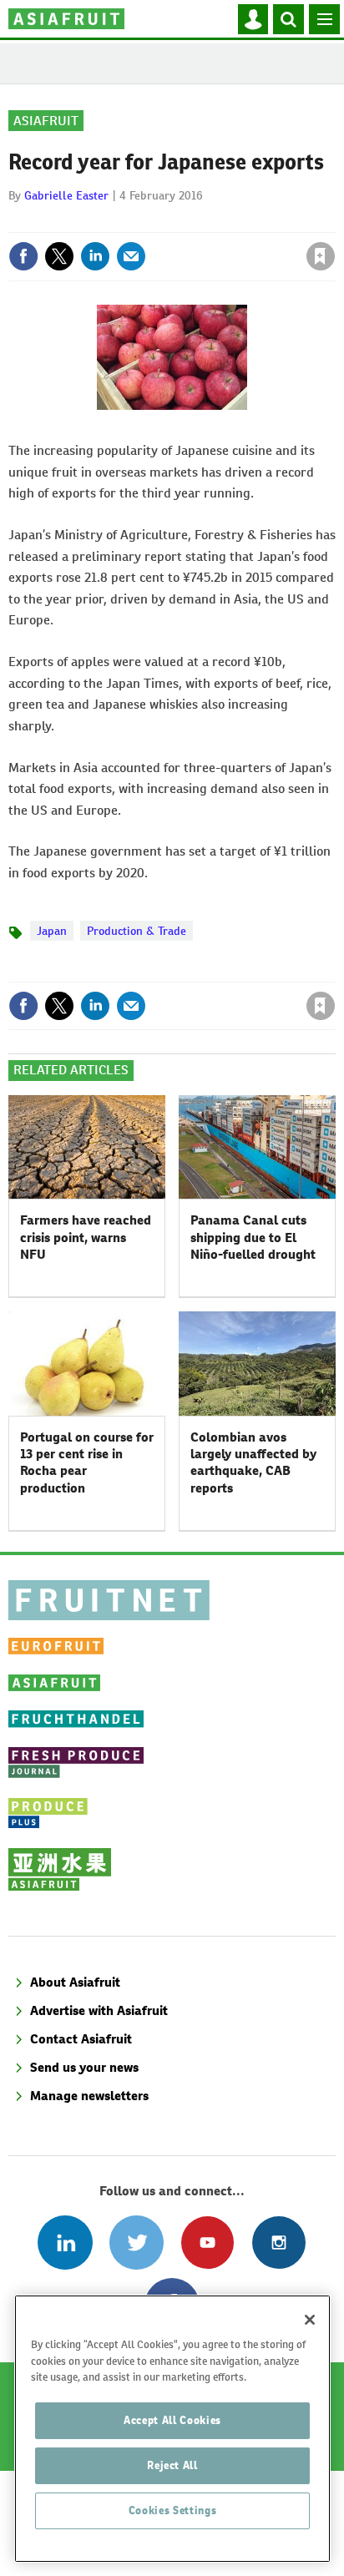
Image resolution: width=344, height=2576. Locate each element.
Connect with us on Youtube (207, 2243)
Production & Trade (137, 931)
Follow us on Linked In (65, 2243)
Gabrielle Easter (66, 195)
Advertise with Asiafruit (99, 2010)
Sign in (121, 220)
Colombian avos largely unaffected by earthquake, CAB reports (253, 1462)
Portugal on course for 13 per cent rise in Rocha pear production (87, 1462)
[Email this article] (131, 256)
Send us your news (84, 2067)
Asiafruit (46, 121)
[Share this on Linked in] (95, 256)
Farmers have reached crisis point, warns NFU (86, 1237)
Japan (52, 931)
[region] (172, 2429)
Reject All (172, 2465)
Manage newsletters (89, 2096)
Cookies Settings (173, 2510)
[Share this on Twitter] (59, 256)
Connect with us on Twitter (137, 2243)
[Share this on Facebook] (23, 256)
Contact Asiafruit (81, 2039)
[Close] (310, 2320)
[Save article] (321, 256)
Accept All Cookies (172, 2420)
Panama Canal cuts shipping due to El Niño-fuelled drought (253, 1237)
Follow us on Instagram (278, 2243)
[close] (334, 220)
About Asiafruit (75, 1982)
